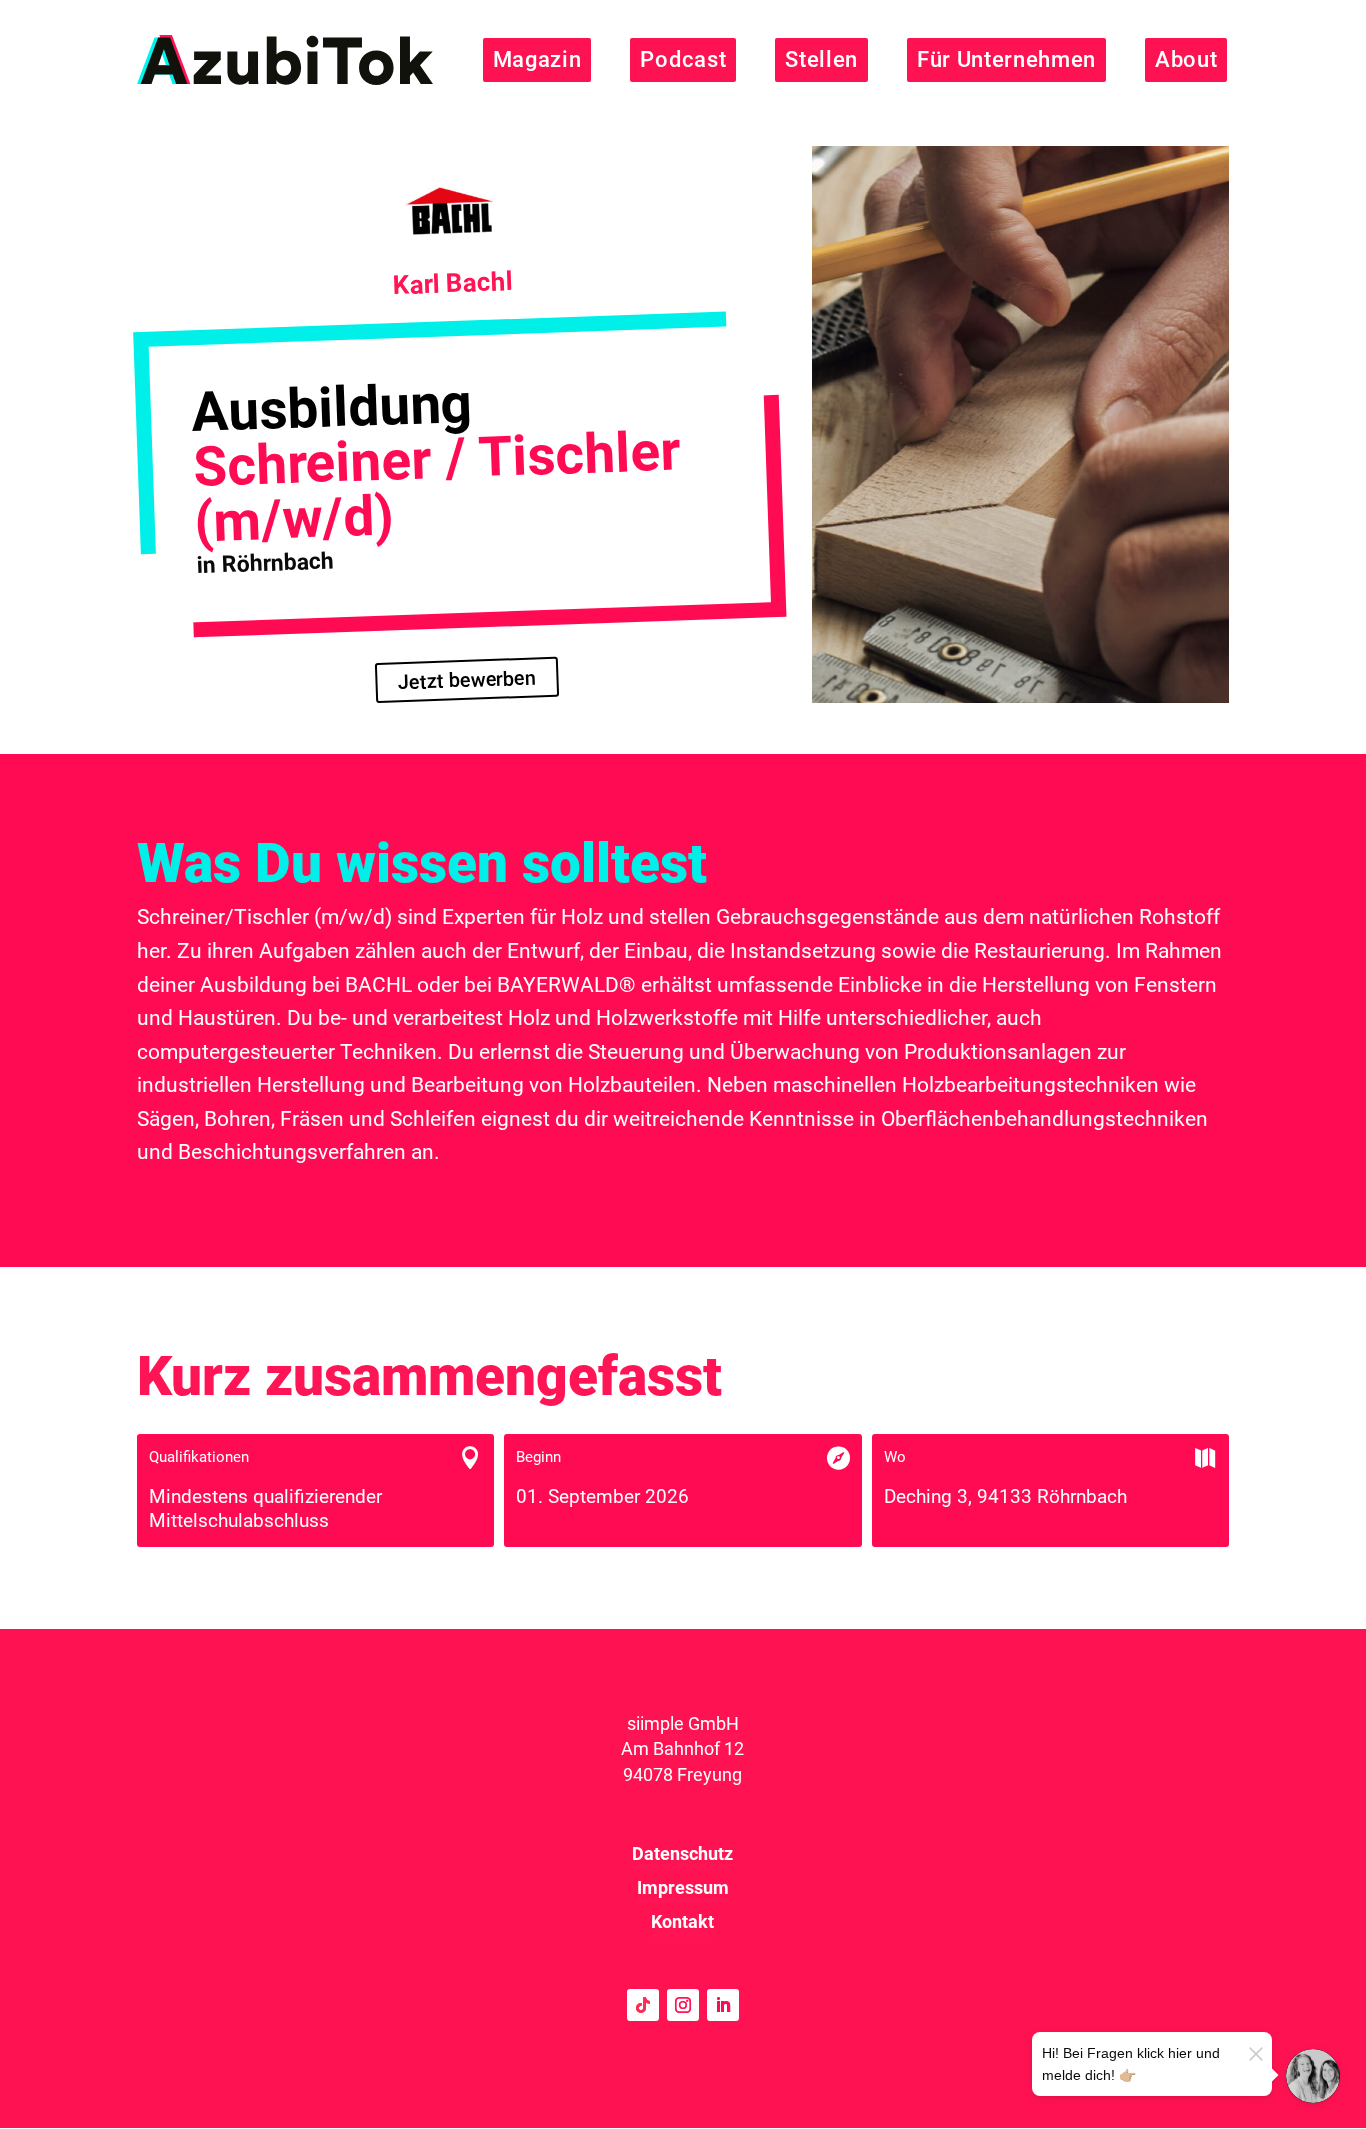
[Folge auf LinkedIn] (723, 2005)
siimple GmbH (683, 1723)
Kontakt (682, 1921)
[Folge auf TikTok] (643, 2005)
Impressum (683, 1887)
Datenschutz (682, 1853)
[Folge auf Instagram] (683, 2005)
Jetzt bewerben (466, 680)
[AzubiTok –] (285, 60)
